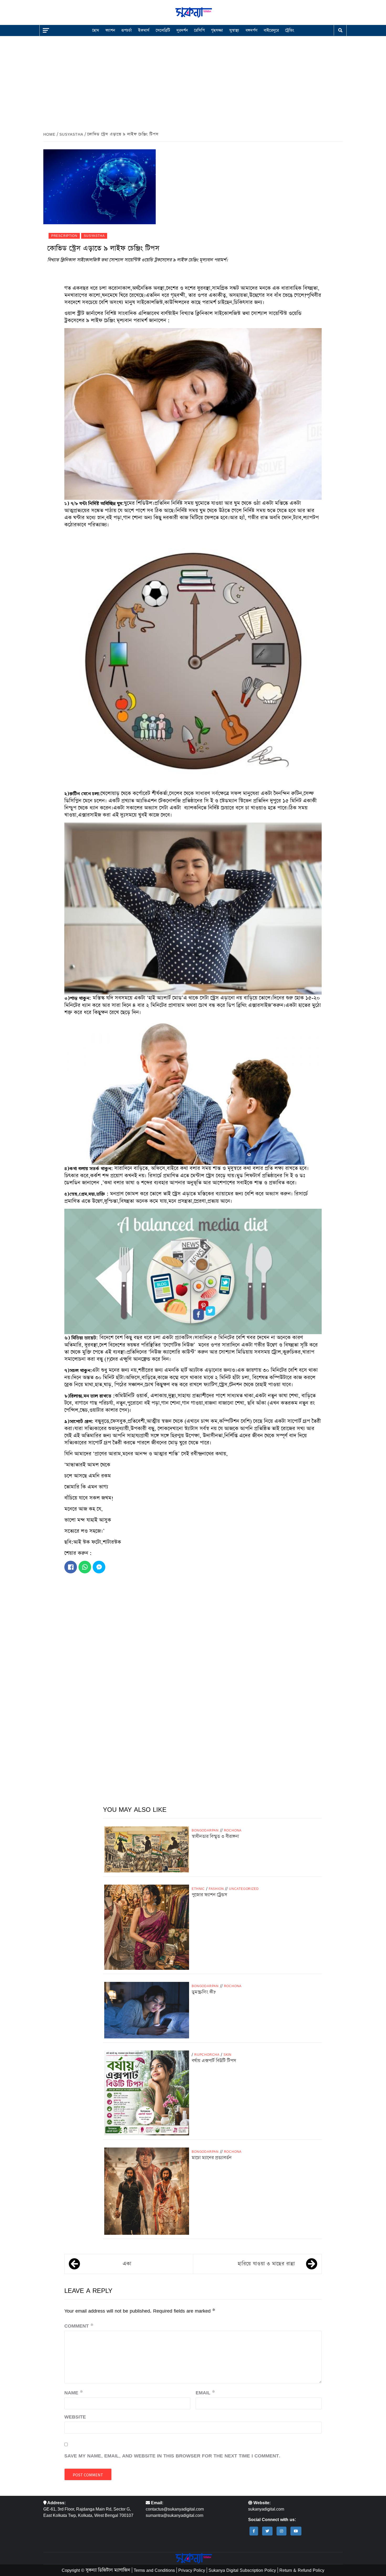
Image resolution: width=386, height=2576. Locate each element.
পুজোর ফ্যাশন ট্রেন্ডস (209, 1895)
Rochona (233, 1830)
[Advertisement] (193, 80)
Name (74, 2393)
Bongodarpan (205, 1830)
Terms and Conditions (154, 2570)
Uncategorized (244, 1889)
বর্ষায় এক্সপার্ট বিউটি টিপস (214, 2061)
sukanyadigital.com (266, 2509)
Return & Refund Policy (302, 2570)
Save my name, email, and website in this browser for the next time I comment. (172, 2456)
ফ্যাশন (110, 30)
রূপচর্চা (127, 30)
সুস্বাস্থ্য (234, 30)
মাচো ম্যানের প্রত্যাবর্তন (212, 2158)
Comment (79, 2326)
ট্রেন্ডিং (290, 30)
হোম (96, 30)
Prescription (64, 236)
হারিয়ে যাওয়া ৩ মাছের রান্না (266, 2264)
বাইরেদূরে (271, 30)
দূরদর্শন (182, 30)
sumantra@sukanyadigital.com (174, 2515)
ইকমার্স (144, 30)
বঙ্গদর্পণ (251, 30)
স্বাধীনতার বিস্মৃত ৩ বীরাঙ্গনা (215, 1837)
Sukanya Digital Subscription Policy (242, 2570)
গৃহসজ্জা (217, 30)
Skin (228, 2055)
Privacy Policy (192, 2570)
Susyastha (94, 236)
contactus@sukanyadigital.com (175, 2509)
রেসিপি (199, 30)
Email (205, 2393)
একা (127, 2264)
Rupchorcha (207, 2055)
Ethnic (198, 1889)
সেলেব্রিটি (163, 30)
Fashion (216, 1889)
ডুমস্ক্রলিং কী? (204, 1992)
